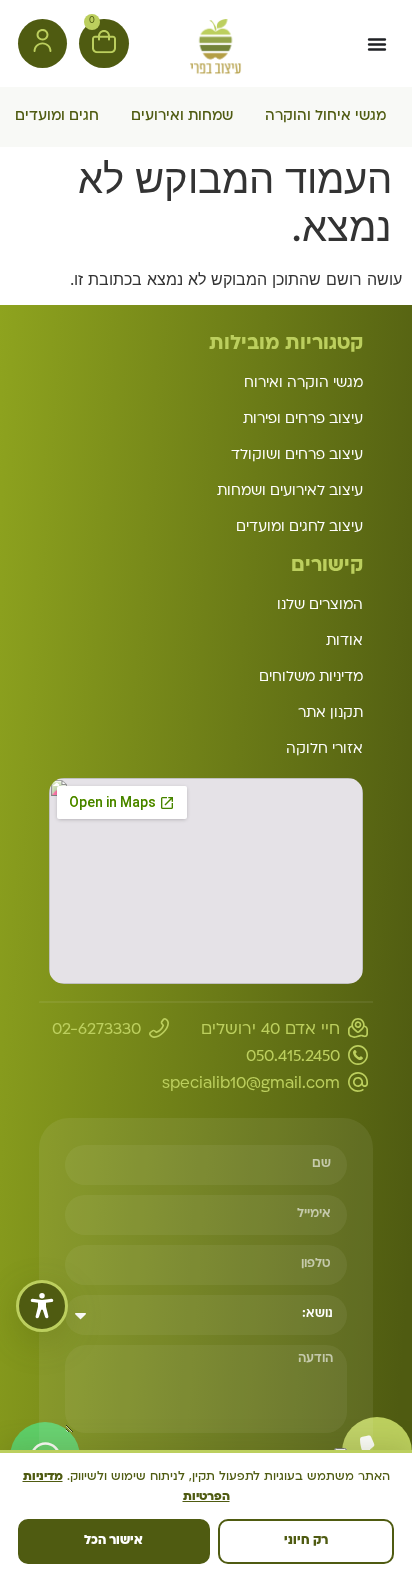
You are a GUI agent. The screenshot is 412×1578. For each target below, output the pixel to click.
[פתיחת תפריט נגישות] (42, 1306)
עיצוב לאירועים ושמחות (290, 491)
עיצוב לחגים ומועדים (299, 527)
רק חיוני (306, 1541)
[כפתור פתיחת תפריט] (377, 44)
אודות (344, 641)
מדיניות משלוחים (311, 677)
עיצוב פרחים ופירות (303, 419)
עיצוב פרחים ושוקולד (297, 455)
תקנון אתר (330, 713)
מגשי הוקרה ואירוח (303, 383)
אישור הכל (113, 1541)
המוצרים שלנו (320, 605)
